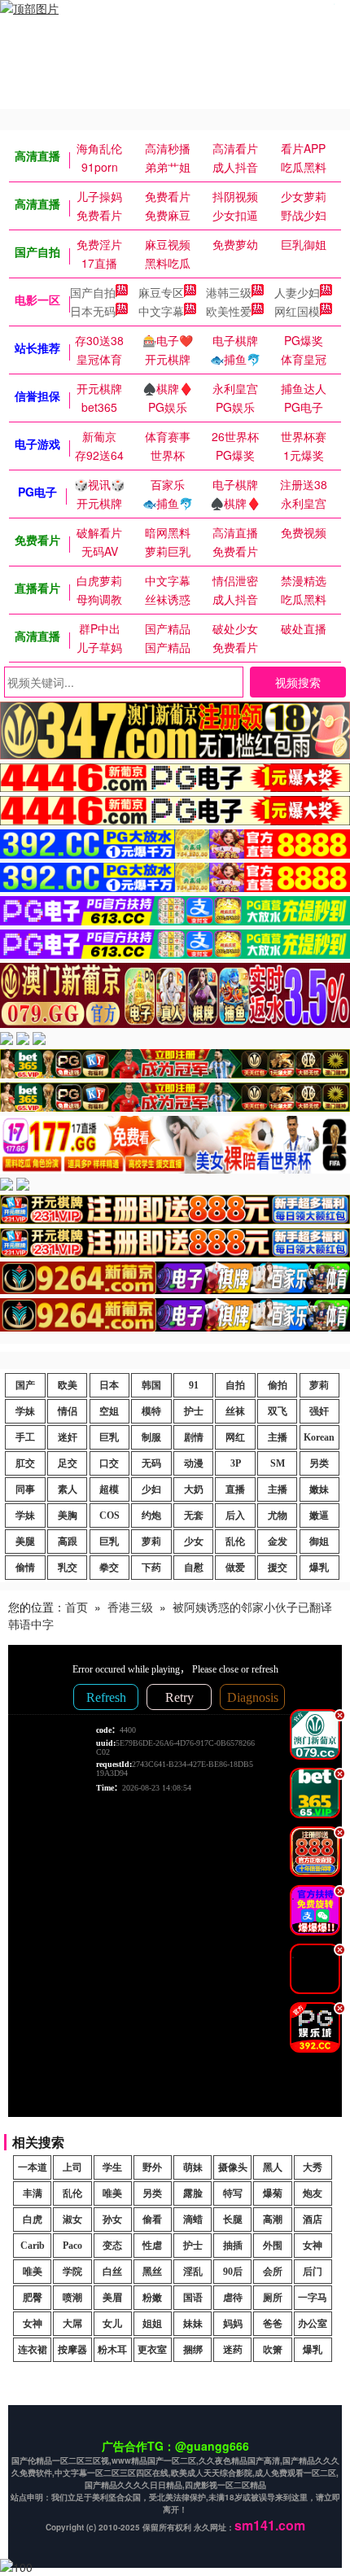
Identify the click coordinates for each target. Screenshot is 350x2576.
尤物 (278, 1515)
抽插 (233, 2246)
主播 (278, 1437)
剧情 (194, 1437)
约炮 (151, 1515)
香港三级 (130, 1607)
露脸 (193, 2193)
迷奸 (68, 1437)
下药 (151, 1568)
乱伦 (235, 1542)
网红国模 (297, 311)
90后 (233, 2272)
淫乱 (193, 2272)
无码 (151, 1463)
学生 (112, 2167)
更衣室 (152, 2350)
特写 (233, 2193)
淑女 (72, 2220)
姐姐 (152, 2324)
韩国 (151, 1385)
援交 (278, 1568)
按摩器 (72, 2350)
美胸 (68, 1515)
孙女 (112, 2220)
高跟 (68, 1542)
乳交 (68, 1568)
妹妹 (193, 2324)
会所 (273, 2272)
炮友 (313, 2193)
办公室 (313, 2324)
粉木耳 (112, 2350)
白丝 (112, 2272)
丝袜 (235, 1411)
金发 (278, 1542)
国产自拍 (93, 292)
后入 (235, 1515)
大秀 (313, 2167)
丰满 (33, 2193)
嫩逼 (319, 1515)
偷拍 (278, 1385)
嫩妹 (319, 1489)
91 (194, 1385)
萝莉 (319, 1385)
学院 (72, 2272)
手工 (25, 1437)
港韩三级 (229, 292)
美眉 (112, 2298)
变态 (112, 2246)
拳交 (109, 1568)
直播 (235, 1489)
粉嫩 (152, 2298)
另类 (319, 1463)
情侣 (68, 1411)
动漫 (194, 1463)
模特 (151, 1411)
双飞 (278, 1411)
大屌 (72, 2324)
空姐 (109, 1411)
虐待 (233, 2298)
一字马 (313, 2298)
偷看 (152, 2220)
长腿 (233, 2220)
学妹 (25, 1411)
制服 (151, 1437)
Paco (72, 2246)
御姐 (319, 1542)
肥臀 (33, 2298)
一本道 (33, 2167)
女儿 (112, 2324)
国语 (193, 2298)
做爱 (235, 1568)
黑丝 (152, 2272)
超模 (109, 1489)
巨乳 (109, 1437)
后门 (313, 2272)
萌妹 (193, 2167)
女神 (313, 2246)
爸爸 (273, 2324)
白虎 (33, 2220)
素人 (68, 1489)
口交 (109, 1463)
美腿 (25, 1542)
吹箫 (273, 2350)
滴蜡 (193, 2220)
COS (109, 1515)
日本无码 (93, 311)
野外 (152, 2167)
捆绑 (193, 2350)
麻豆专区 (161, 292)
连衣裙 (33, 2350)
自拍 (235, 1385)
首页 (77, 1607)
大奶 (194, 1489)
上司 (72, 2167)
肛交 (25, 1463)
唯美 (112, 2193)
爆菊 (273, 2193)
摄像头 (233, 2167)
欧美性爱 (229, 311)
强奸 (319, 1411)
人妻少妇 (297, 292)
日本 (109, 1385)
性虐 (152, 2246)
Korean (319, 1437)
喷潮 (72, 2298)
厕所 (273, 2298)
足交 (68, 1463)
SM (278, 1463)
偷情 (25, 1568)
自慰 (194, 1568)
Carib (33, 2246)
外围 (273, 2246)
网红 (235, 1437)
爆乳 (319, 1568)
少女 (194, 1542)
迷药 (233, 2350)
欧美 (68, 1385)
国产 (25, 1385)
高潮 (273, 2220)
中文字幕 (161, 311)
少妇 (151, 1489)
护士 (194, 1411)
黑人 (273, 2167)
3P (236, 1463)
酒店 (313, 2220)
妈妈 (233, 2324)
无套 (194, 1515)
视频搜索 (298, 682)
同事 (25, 1489)
